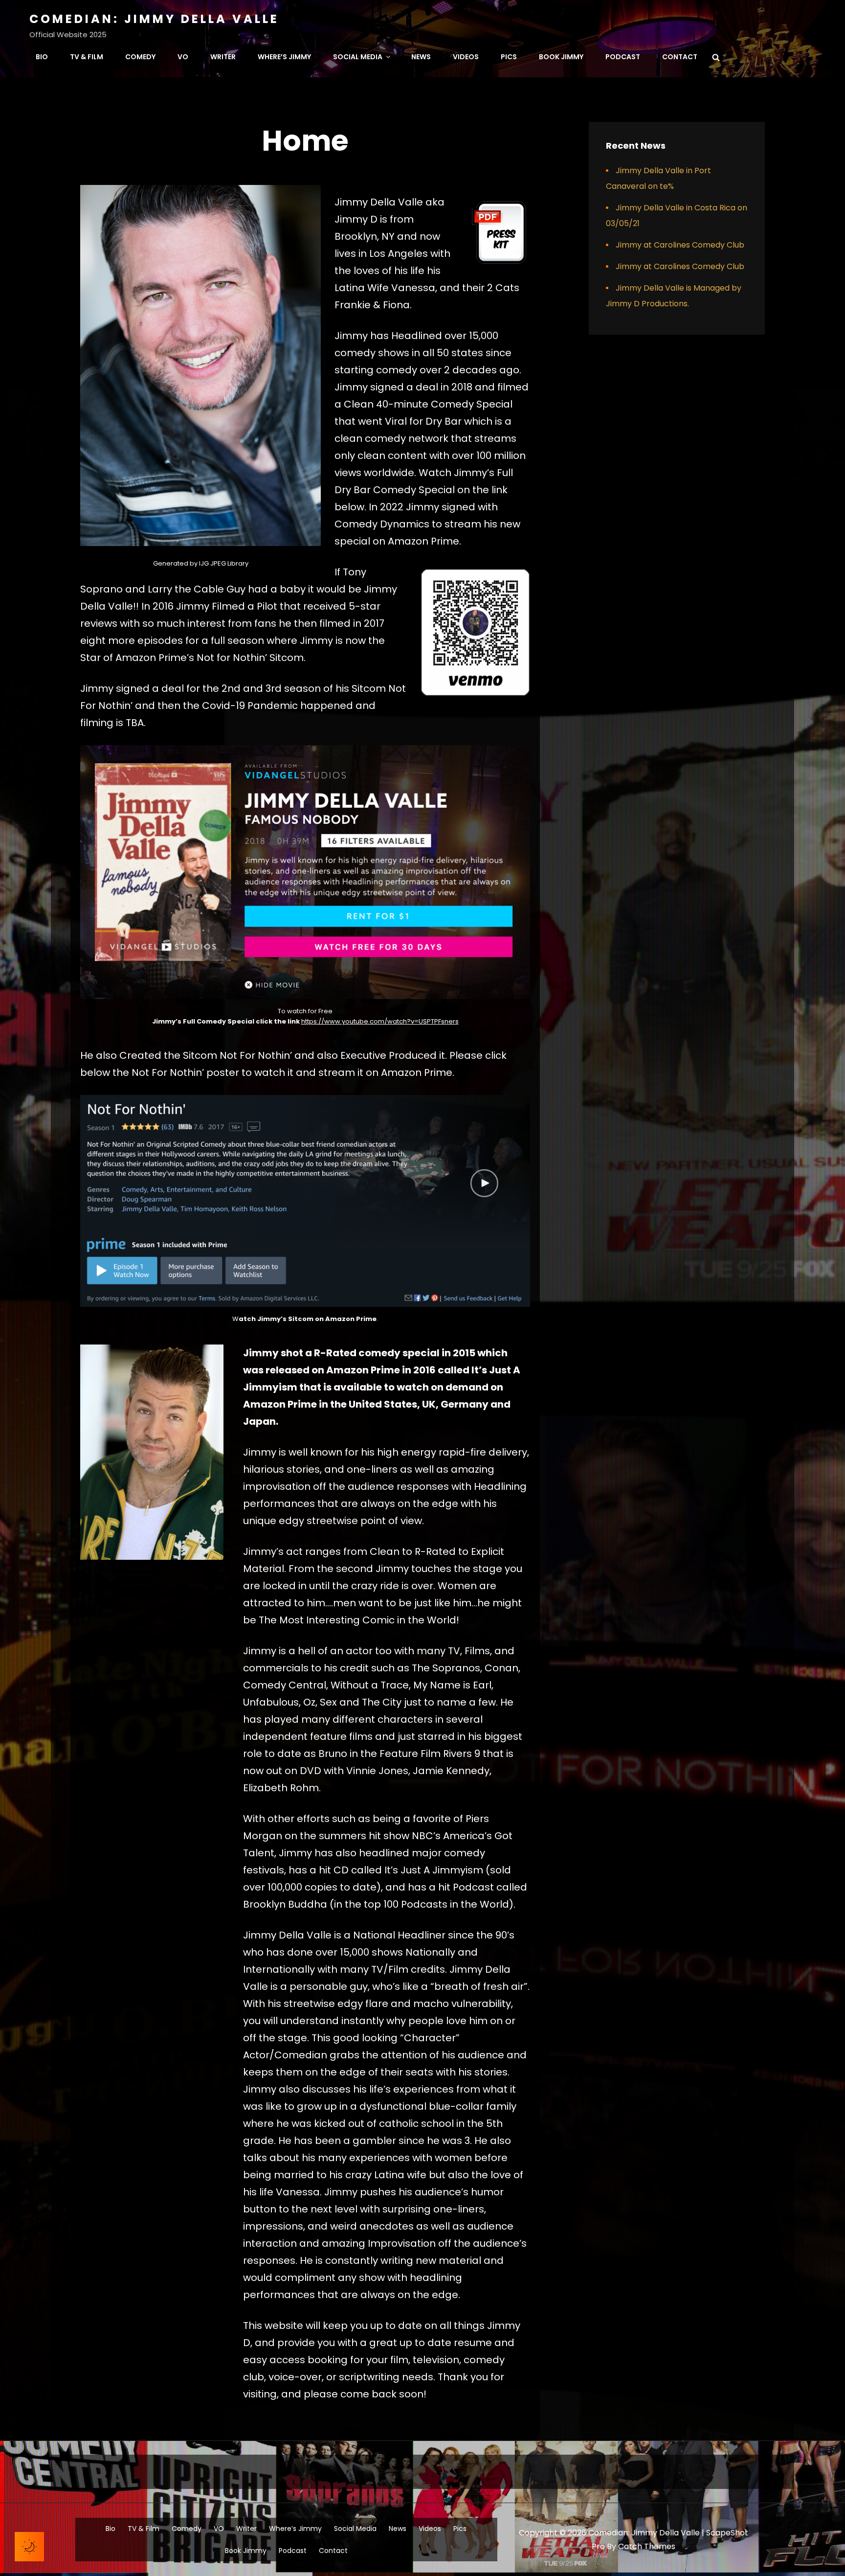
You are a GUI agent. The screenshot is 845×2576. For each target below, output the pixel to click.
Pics (509, 57)
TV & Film (87, 57)
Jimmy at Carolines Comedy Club (680, 245)
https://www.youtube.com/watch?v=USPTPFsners (380, 1021)
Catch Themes (647, 2546)
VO (183, 57)
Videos (466, 57)
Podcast (623, 57)
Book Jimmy (561, 57)
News (421, 57)
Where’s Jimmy (284, 57)
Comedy (140, 57)
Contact (680, 57)
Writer (223, 57)
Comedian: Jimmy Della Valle (154, 19)
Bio (42, 57)
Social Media (358, 57)
